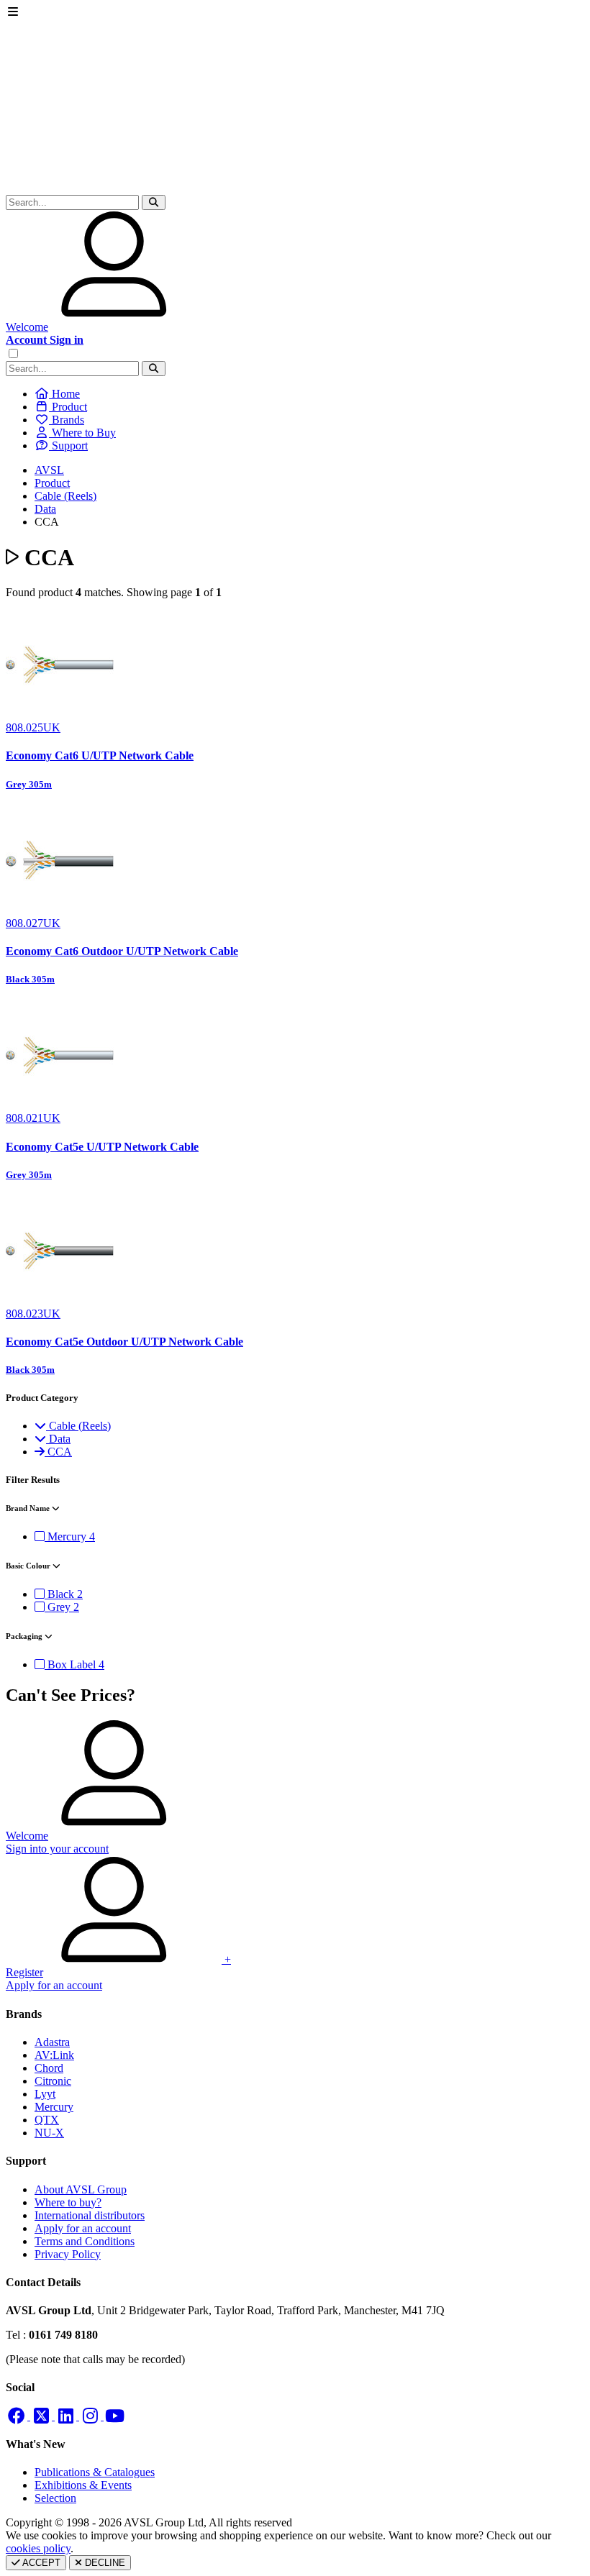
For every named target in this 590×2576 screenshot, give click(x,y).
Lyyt (45, 2094)
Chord (49, 2068)
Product (52, 483)
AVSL (49, 470)
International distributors (90, 2215)
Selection (55, 2498)
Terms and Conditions (85, 2241)
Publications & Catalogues (95, 2472)
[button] (154, 202)
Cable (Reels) (65, 496)
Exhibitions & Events (83, 2485)
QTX (47, 2120)
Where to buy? (68, 2202)
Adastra (52, 2042)
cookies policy (38, 2548)
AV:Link (54, 2055)
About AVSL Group (81, 2189)
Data (45, 509)
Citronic (53, 2081)
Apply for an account (83, 2228)
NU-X (49, 2133)
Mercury (54, 2107)
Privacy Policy (68, 2254)
